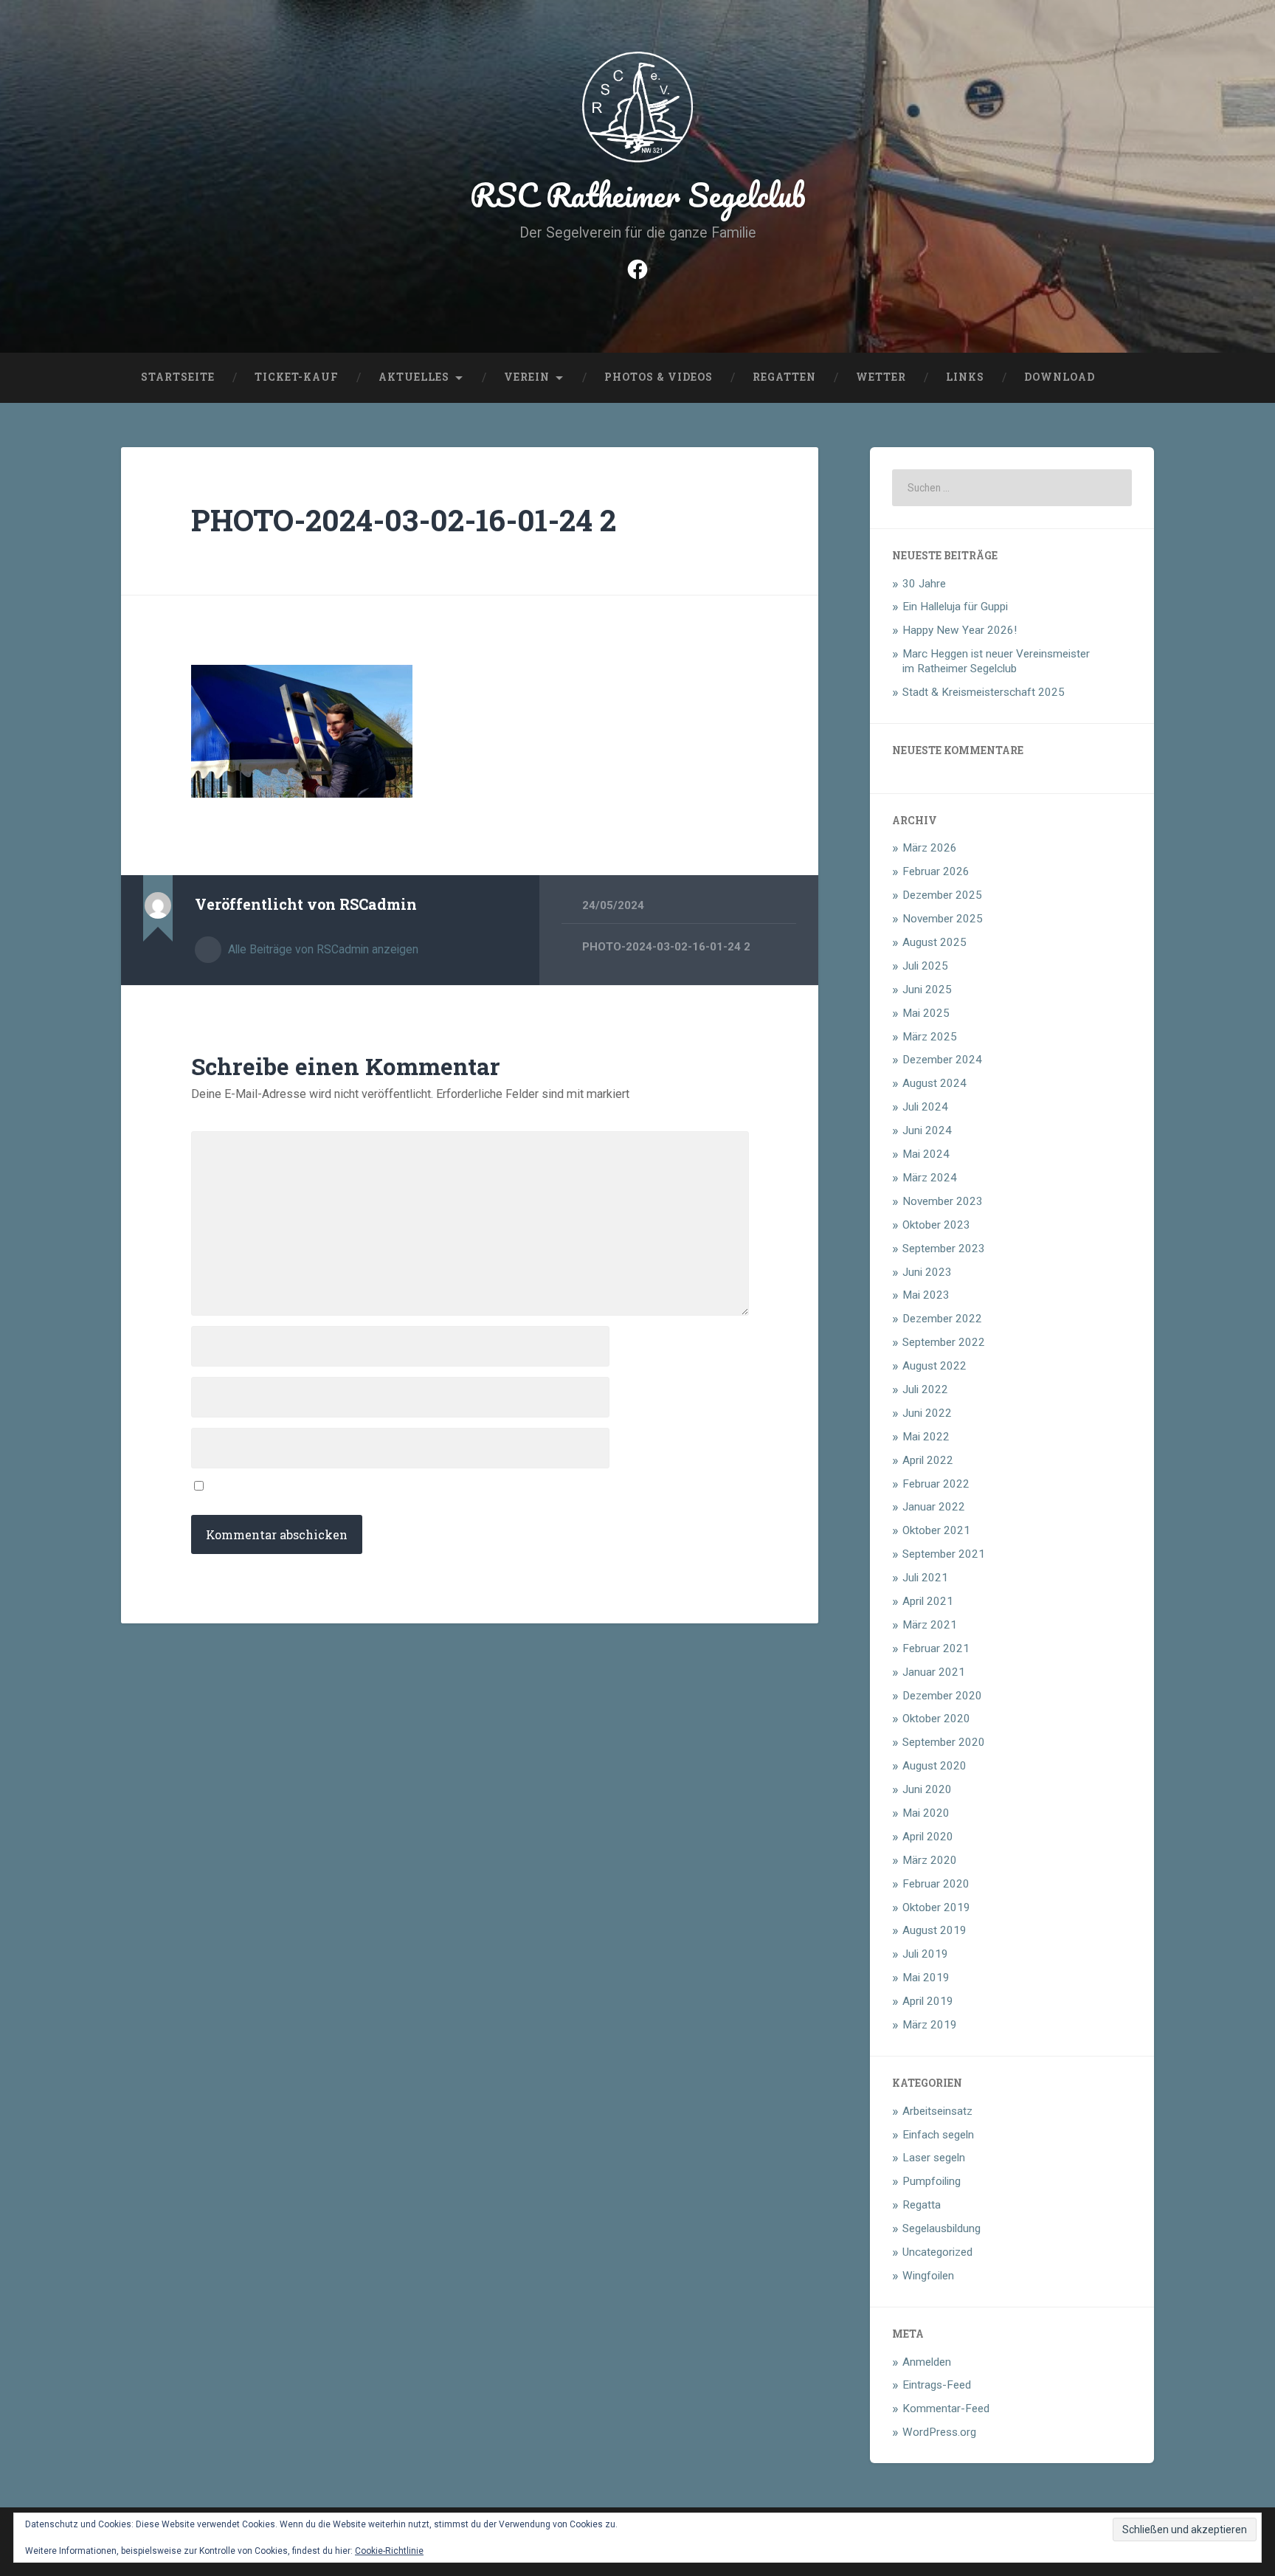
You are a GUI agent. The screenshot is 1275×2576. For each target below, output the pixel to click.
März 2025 (930, 1037)
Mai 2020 (926, 1813)
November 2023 (943, 1201)
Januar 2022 (934, 1507)
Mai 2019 (926, 1978)
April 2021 (928, 1601)
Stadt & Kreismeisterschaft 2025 (984, 692)
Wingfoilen (928, 2276)
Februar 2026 (936, 871)
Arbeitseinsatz (937, 2111)
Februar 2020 (936, 1884)
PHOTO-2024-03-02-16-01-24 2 (404, 520)
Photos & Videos (659, 377)
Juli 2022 (925, 1389)
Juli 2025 (925, 966)
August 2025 (934, 942)
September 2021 (944, 1554)
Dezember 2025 (942, 895)
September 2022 (944, 1342)
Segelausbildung (941, 2228)
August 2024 (934, 1083)
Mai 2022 (926, 1437)
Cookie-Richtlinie (389, 2551)
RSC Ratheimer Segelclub (638, 194)
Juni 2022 (927, 1413)
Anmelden (927, 2362)
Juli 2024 (925, 1107)
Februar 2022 (936, 1484)
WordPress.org (939, 2432)
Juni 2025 (927, 990)
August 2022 (934, 1366)
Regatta (922, 2205)
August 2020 (934, 1766)
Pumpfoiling (932, 2181)
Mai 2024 (926, 1154)
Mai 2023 (926, 1295)
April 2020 (928, 1837)
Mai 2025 (926, 1013)
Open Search (1139, 378)
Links (965, 377)
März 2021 (930, 1625)
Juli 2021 (925, 1578)
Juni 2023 (927, 1272)
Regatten (784, 377)
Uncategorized (937, 2252)
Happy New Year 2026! (960, 630)
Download (1060, 377)
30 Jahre (924, 584)
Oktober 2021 (936, 1530)
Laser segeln (934, 2158)
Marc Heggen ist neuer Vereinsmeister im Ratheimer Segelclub (996, 661)
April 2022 (928, 1460)
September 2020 (944, 1742)
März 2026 (930, 848)
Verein (527, 377)
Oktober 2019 (936, 1907)
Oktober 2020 (936, 1719)
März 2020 (930, 1860)
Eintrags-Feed (937, 2385)
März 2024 (930, 1178)
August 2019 (934, 1930)
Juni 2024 (927, 1130)
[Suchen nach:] (1012, 488)
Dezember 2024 (942, 1060)
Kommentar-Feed (946, 2408)
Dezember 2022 (942, 1319)
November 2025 (943, 919)
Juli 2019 (925, 1954)
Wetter (881, 377)
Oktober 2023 (936, 1225)
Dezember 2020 (942, 1696)
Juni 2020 (927, 1789)
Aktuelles (414, 377)
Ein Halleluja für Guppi (955, 607)
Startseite (178, 377)
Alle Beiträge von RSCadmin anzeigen (322, 949)
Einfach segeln (938, 2135)
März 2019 (930, 2025)
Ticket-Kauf (297, 377)
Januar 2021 (934, 1672)
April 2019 (928, 2001)
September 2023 (944, 1249)
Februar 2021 (936, 1648)
